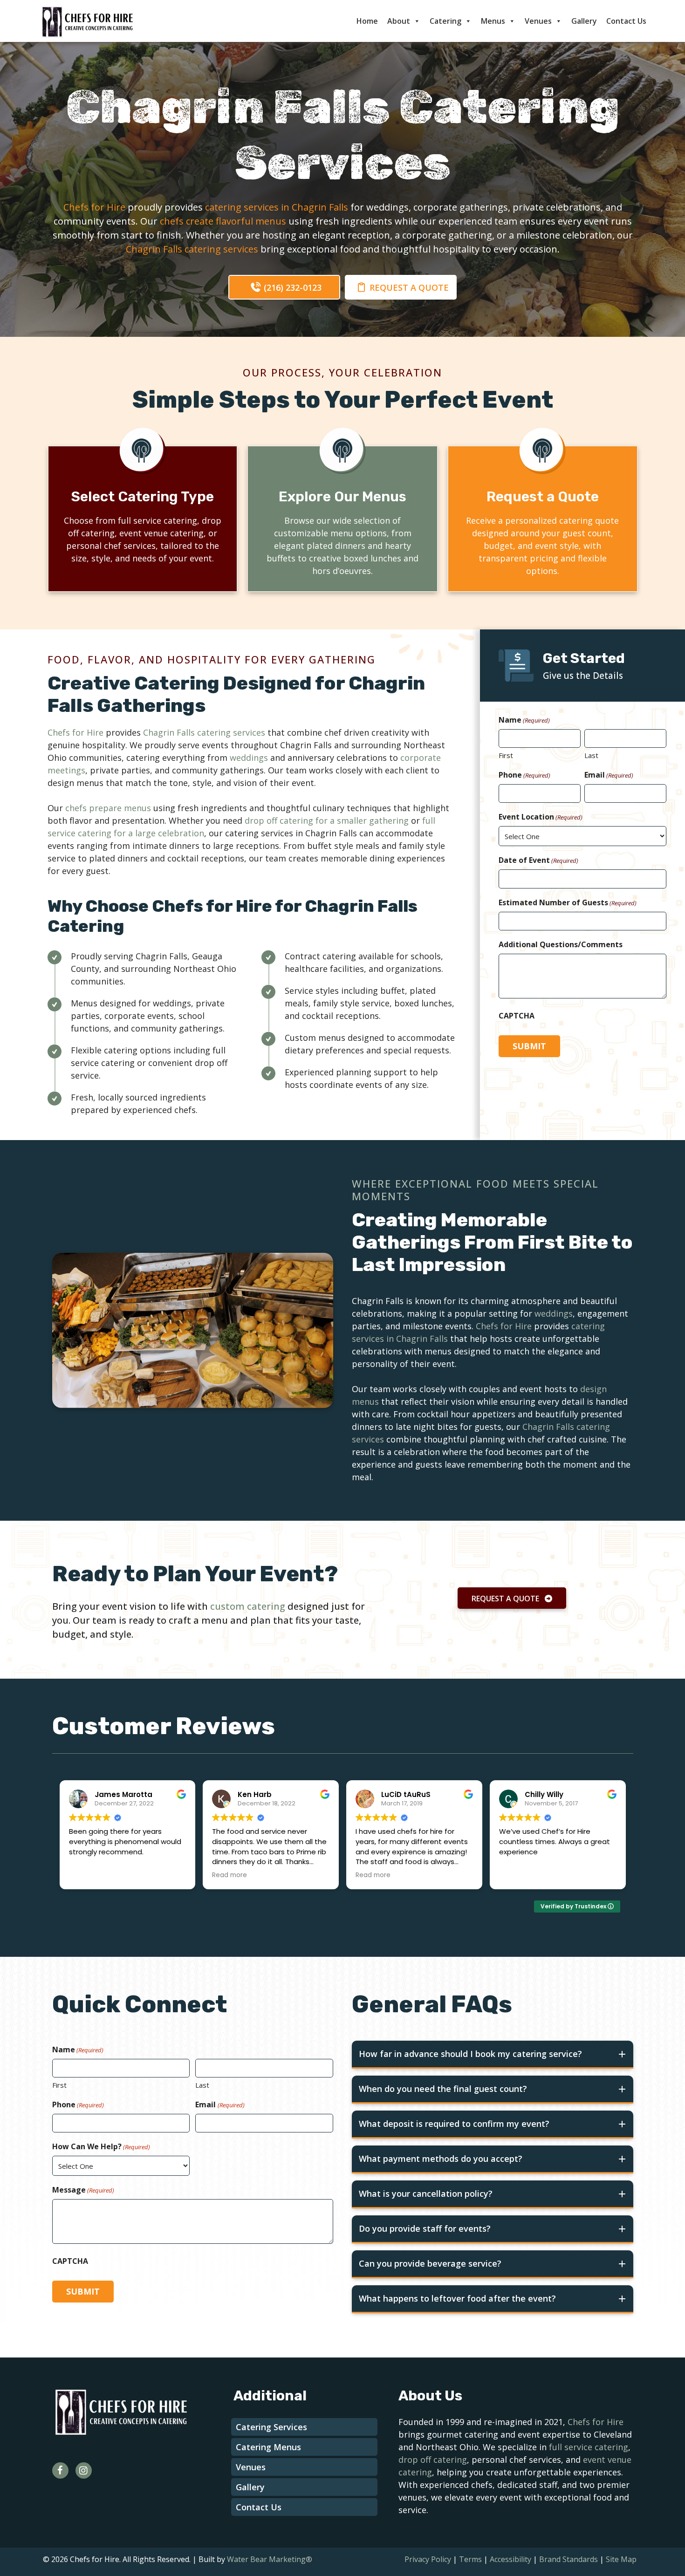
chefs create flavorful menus (223, 221)
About (399, 21)
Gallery (584, 21)
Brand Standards (569, 2559)
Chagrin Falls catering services (192, 249)
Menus (493, 21)
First (506, 755)
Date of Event (538, 860)
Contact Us (626, 21)
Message (83, 2190)
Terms (470, 2559)
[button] (284, 287)
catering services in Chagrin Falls (277, 207)
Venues (538, 21)
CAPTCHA (517, 1016)
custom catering (248, 1606)
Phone (524, 775)
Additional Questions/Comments (561, 944)
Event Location (541, 817)
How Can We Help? (101, 2146)
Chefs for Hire (94, 207)
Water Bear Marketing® (270, 2559)
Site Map (621, 2559)
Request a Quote (543, 497)
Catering (445, 21)
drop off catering (433, 2460)
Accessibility (510, 2559)
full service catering (589, 2447)
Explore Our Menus (342, 497)
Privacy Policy (428, 2559)
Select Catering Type (142, 497)
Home (367, 21)
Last (591, 755)
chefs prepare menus (108, 808)
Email (609, 775)
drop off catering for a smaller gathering (327, 820)
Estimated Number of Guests (568, 902)
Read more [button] (229, 1875)
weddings (249, 758)
